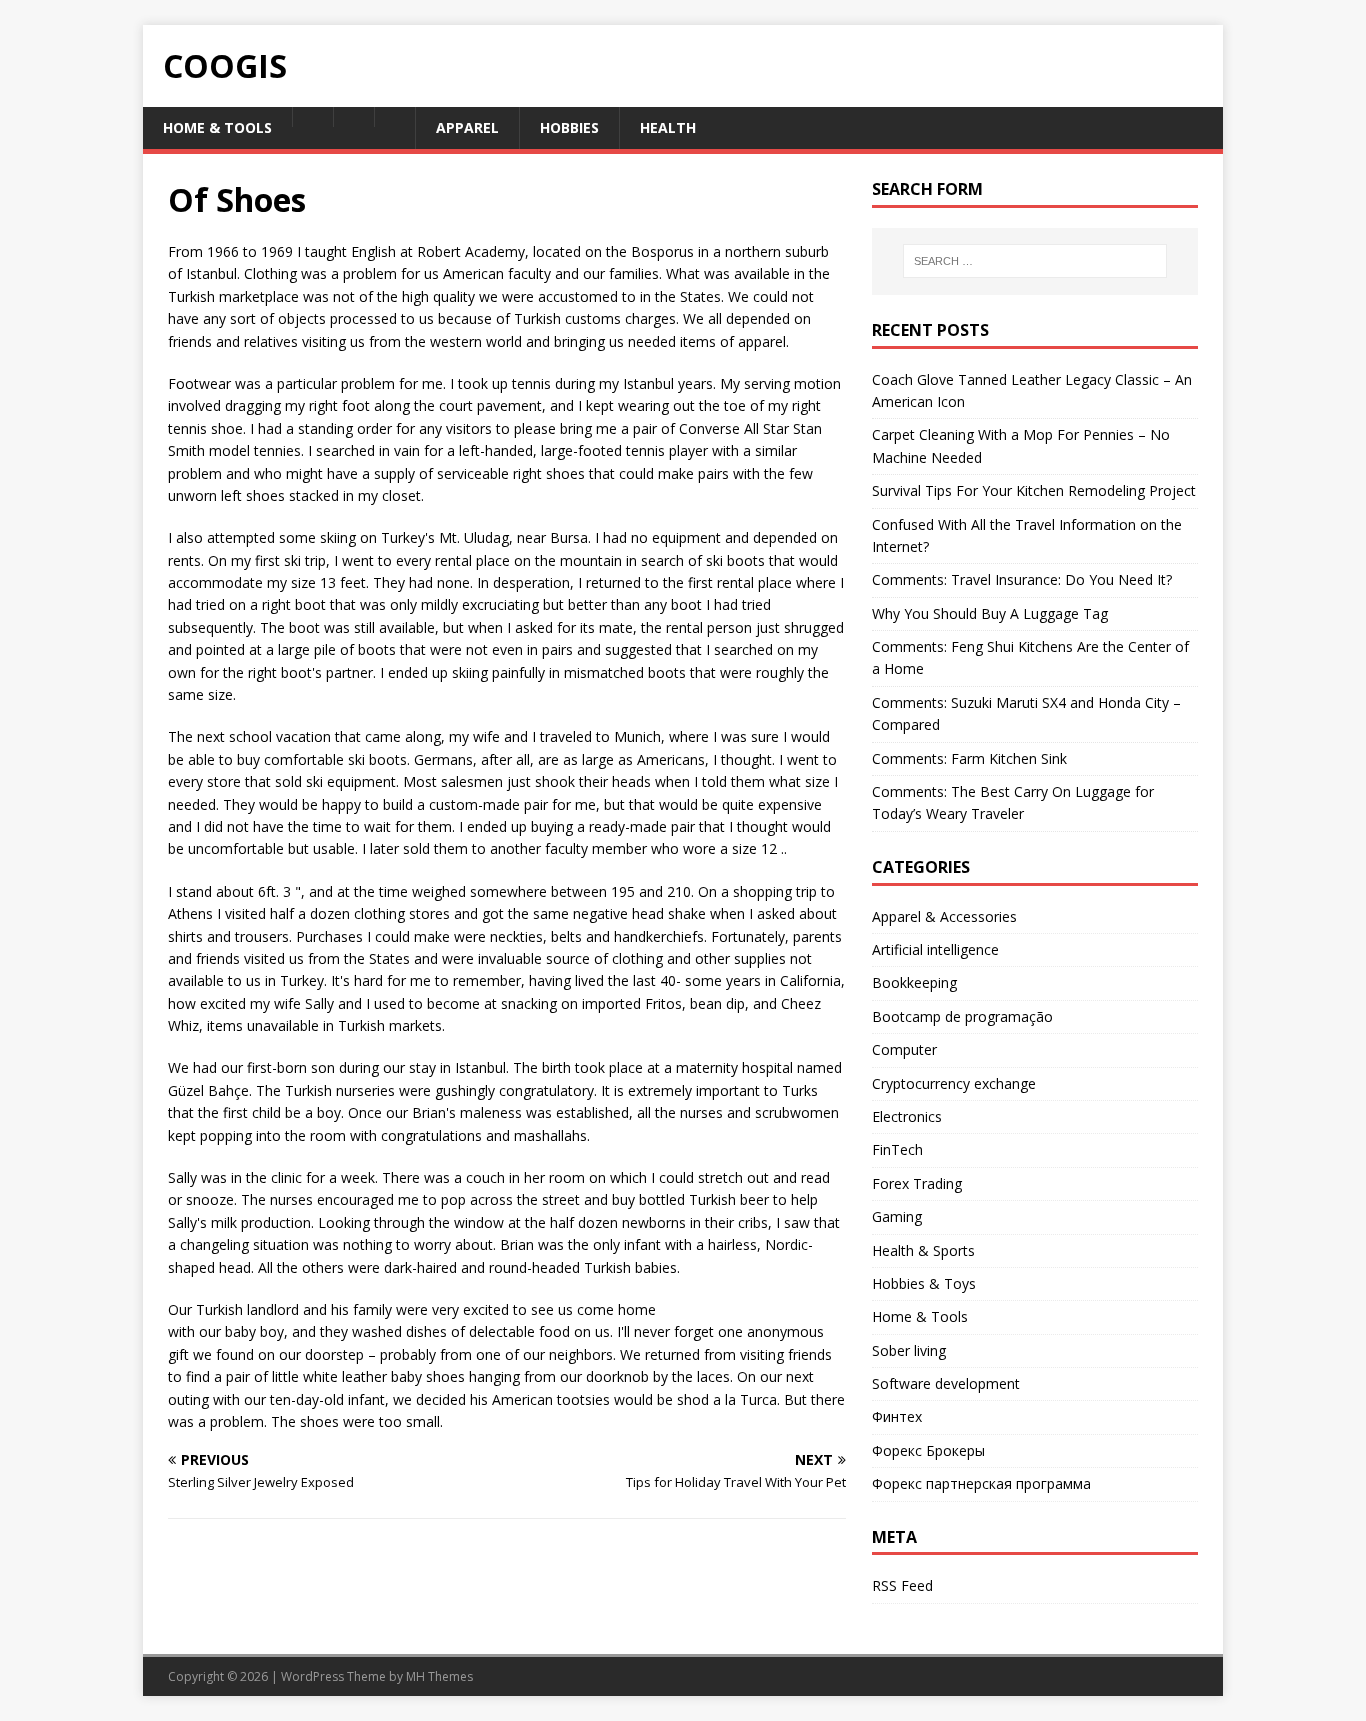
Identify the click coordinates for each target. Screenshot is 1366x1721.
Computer (904, 1049)
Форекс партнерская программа (981, 1483)
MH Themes (439, 1676)
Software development (946, 1383)
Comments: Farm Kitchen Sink (969, 758)
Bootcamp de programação (962, 1016)
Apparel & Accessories (944, 916)
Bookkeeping (914, 982)
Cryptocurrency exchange (954, 1083)
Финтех (897, 1416)
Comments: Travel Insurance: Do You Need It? (1022, 579)
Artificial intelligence (935, 949)
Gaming (897, 1216)
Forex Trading (917, 1183)
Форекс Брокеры (928, 1450)
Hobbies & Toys (924, 1283)
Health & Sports (923, 1250)
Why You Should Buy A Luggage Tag (990, 613)
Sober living (909, 1350)
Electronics (907, 1116)
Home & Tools (920, 1316)
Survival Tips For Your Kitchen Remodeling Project (1034, 490)
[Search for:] (1035, 261)
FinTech (897, 1149)
